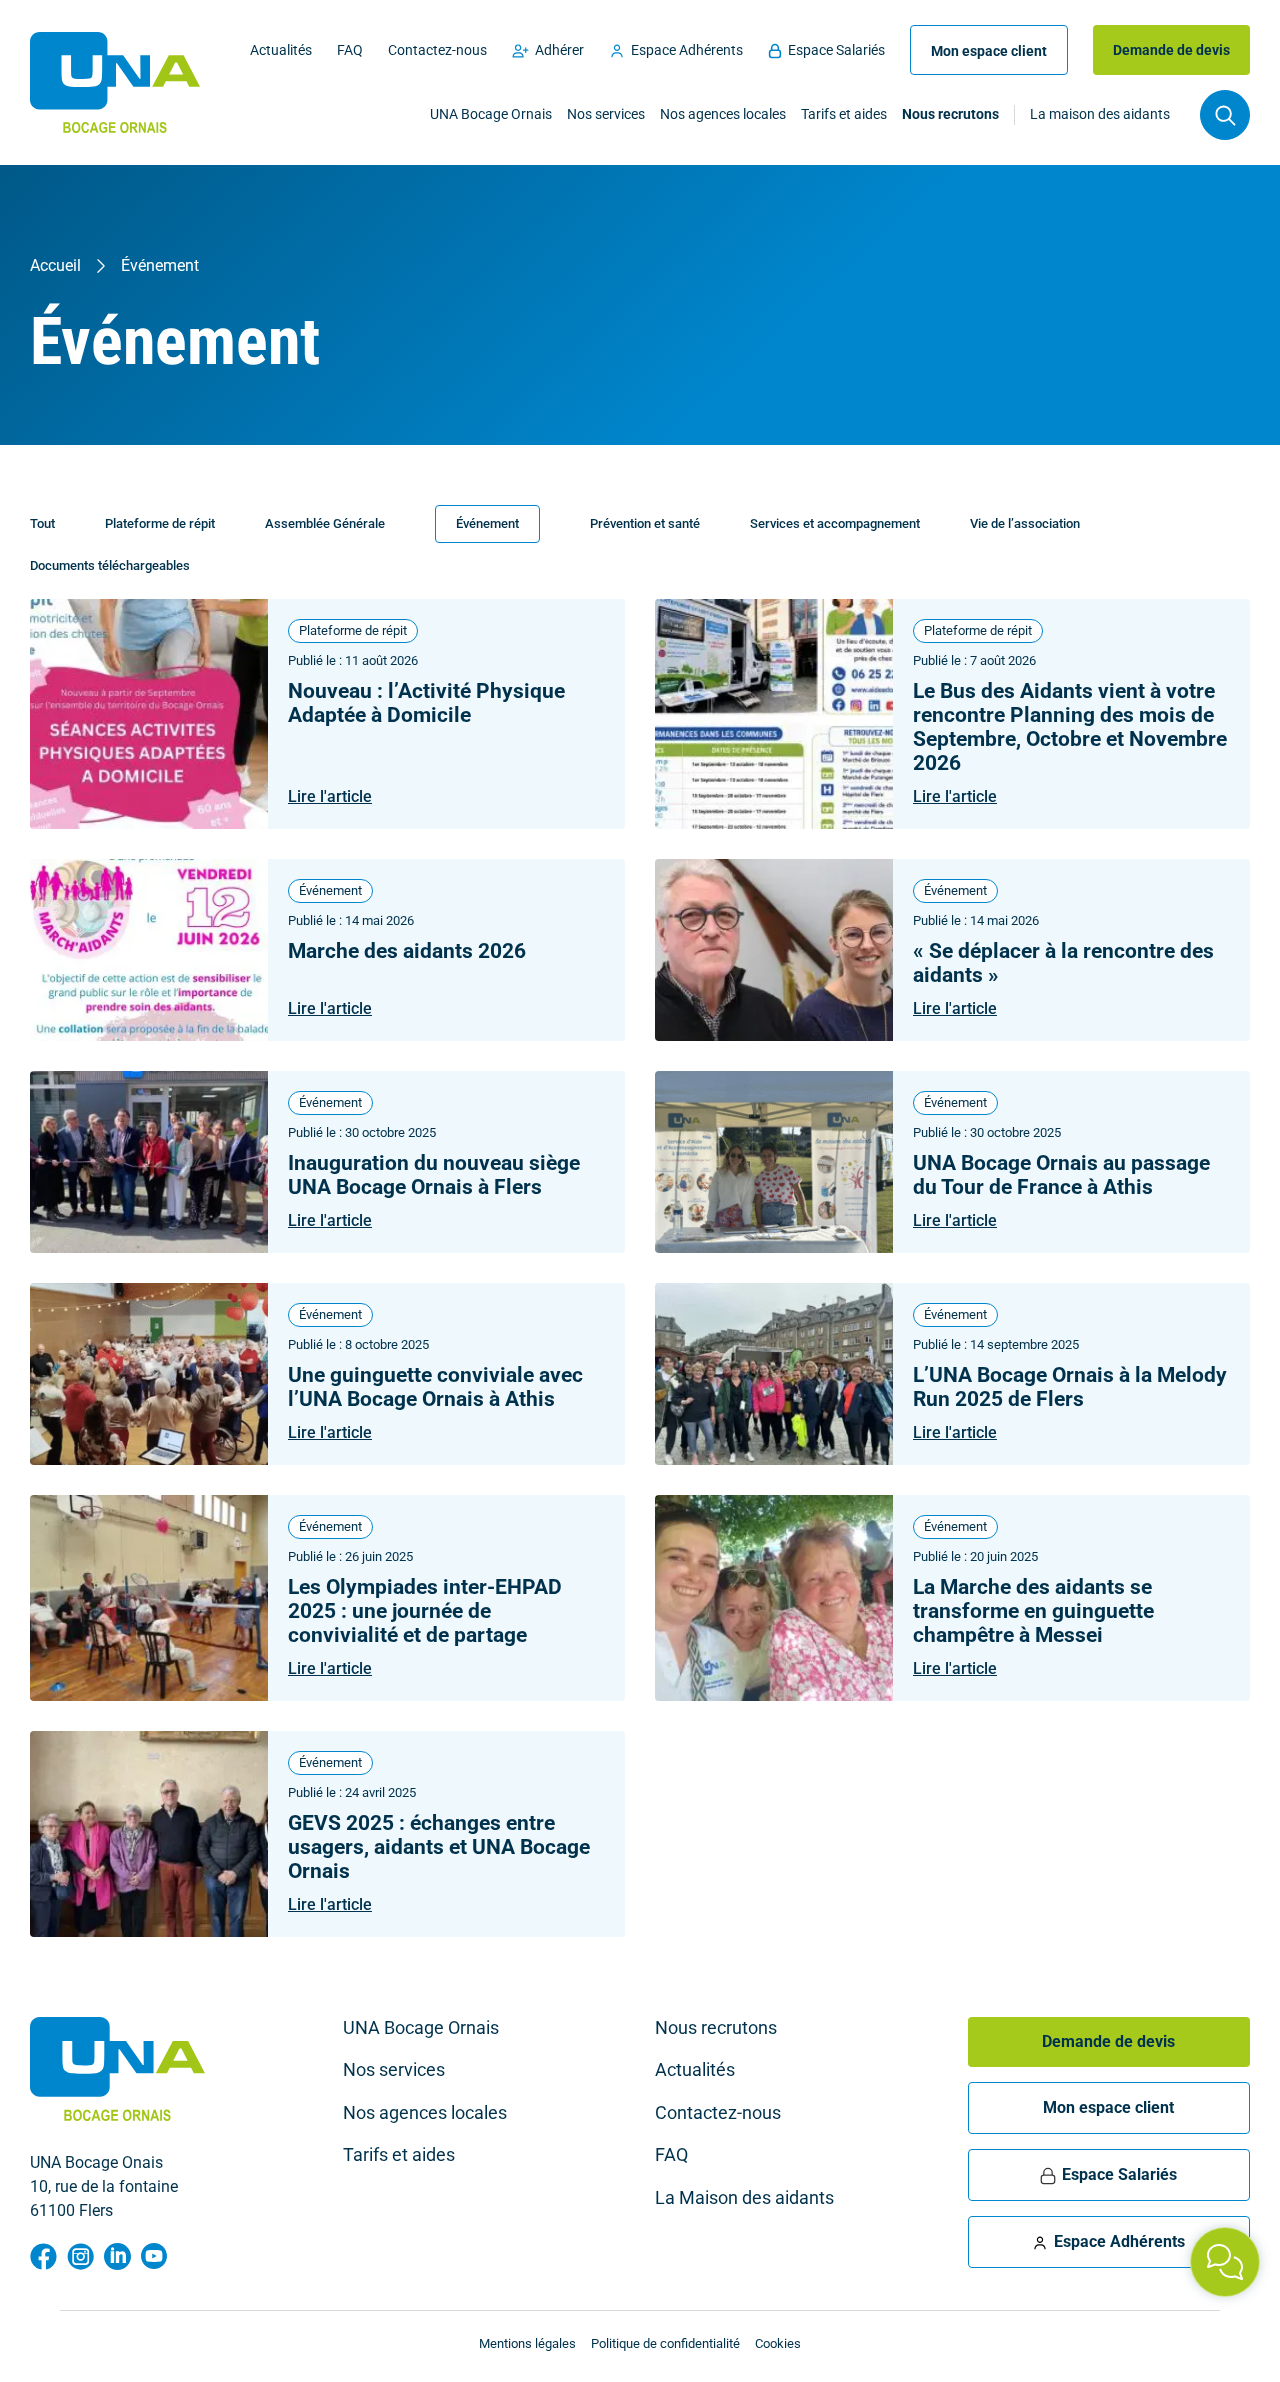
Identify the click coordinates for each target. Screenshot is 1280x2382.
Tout (42, 523)
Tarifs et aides (844, 114)
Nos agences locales (723, 114)
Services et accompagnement (835, 523)
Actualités (281, 50)
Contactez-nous (437, 50)
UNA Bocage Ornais (491, 114)
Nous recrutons (950, 114)
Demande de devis (1171, 50)
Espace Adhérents (687, 50)
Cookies (778, 2343)
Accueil (55, 265)
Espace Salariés (836, 50)
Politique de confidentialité (665, 2343)
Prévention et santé (645, 523)
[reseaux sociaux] (43, 2256)
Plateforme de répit (160, 523)
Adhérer (559, 50)
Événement (487, 523)
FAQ (350, 50)
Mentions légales (527, 2343)
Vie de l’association (1025, 523)
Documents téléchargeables (110, 565)
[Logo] (115, 82)
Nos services (606, 114)
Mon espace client (989, 51)
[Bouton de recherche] (1225, 115)
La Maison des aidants (744, 2198)
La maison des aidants (1100, 114)
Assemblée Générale (325, 523)
